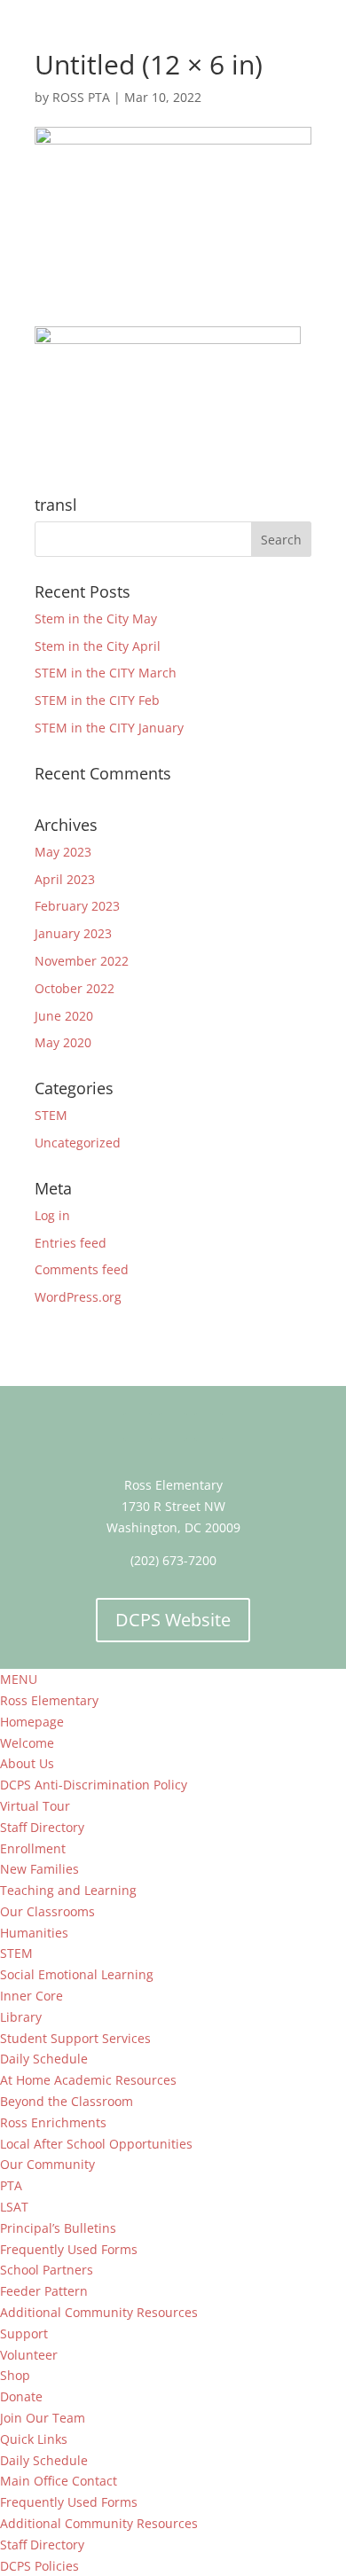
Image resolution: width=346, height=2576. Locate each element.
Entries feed (71, 1243)
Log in (52, 1215)
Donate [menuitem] (21, 2396)
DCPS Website (173, 1620)
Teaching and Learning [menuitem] (68, 1890)
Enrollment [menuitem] (33, 1848)
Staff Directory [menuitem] (42, 1827)
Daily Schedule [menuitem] (44, 2059)
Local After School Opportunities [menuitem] (96, 2144)
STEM (51, 1115)
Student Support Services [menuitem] (75, 2038)
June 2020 (64, 1016)
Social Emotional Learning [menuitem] (77, 1974)
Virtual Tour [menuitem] (35, 1806)
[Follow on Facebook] (138, 1427)
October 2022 (75, 988)
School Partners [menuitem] (47, 2270)
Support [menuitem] (24, 2333)
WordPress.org (78, 1297)
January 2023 (73, 933)
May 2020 (63, 1042)
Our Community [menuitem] (47, 2164)
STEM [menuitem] (16, 1953)
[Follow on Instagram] (208, 1427)
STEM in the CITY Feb (97, 700)
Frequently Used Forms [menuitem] (69, 2249)
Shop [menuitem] (15, 2375)
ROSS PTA (81, 97)
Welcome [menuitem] (27, 1743)
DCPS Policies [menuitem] (39, 2566)
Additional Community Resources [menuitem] (99, 2312)
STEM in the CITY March (106, 673)
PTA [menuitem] (11, 2185)
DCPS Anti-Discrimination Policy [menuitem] (94, 1785)
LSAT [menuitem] (14, 2207)
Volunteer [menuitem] (29, 2355)
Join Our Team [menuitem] (43, 2418)
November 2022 (82, 961)
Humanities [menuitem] (34, 1933)
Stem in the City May (96, 619)
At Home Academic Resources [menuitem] (88, 2080)
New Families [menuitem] (39, 1869)
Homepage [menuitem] (32, 1722)
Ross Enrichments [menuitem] (53, 2122)
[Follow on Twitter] (173, 1427)
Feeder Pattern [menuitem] (44, 2291)
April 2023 (65, 879)
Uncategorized (78, 1143)
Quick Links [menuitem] (34, 2439)
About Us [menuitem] (27, 1763)
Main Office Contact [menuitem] (59, 2481)
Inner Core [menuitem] (31, 1996)
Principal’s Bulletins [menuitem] (58, 2228)
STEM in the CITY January (109, 728)
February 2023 (77, 906)
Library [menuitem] (21, 2017)
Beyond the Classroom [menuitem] (67, 2101)
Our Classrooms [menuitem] (47, 1911)
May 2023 (63, 852)
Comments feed (82, 1269)
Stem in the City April (98, 646)
